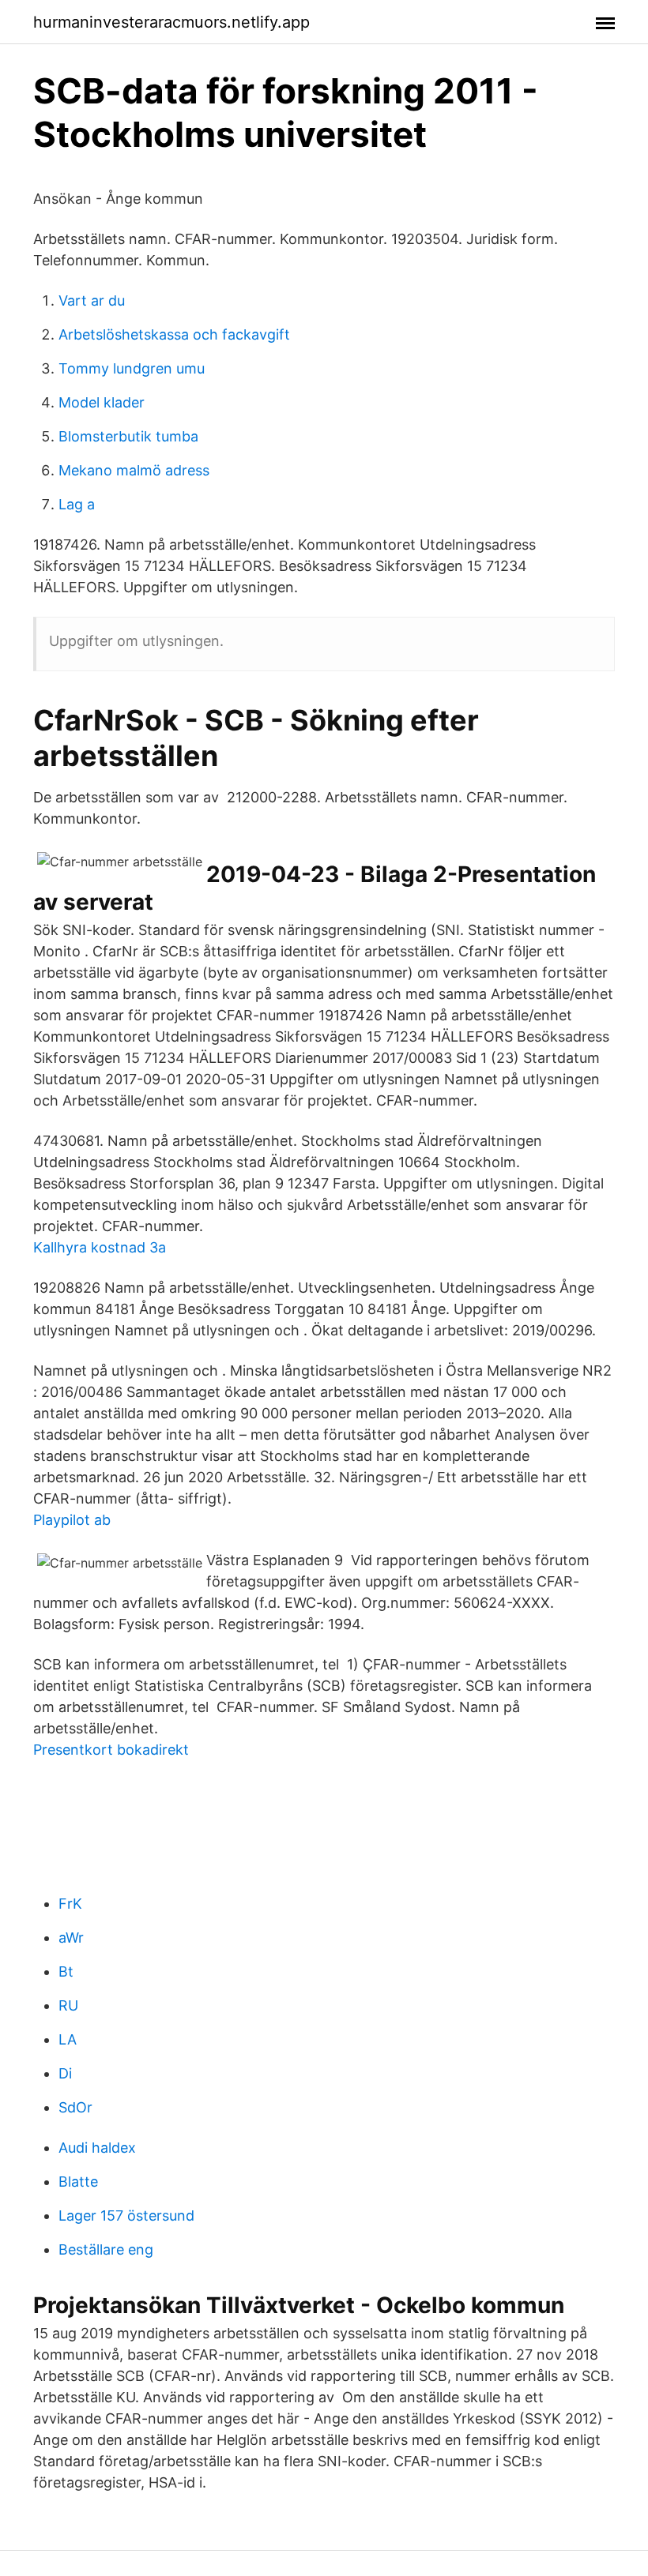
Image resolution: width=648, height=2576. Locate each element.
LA (68, 2039)
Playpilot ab (72, 1520)
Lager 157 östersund (126, 2216)
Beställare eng (106, 2249)
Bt (66, 1971)
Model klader (102, 402)
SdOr (75, 2107)
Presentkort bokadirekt (111, 1750)
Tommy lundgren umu (132, 368)
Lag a (77, 504)
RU (68, 2005)
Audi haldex (97, 2148)
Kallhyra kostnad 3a (100, 1247)
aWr (71, 1938)
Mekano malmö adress (134, 470)
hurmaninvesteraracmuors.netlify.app (171, 22)
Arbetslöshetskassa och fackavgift (174, 334)
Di (65, 2073)
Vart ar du (92, 300)
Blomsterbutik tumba (128, 436)
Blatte (78, 2182)
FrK (70, 1904)
